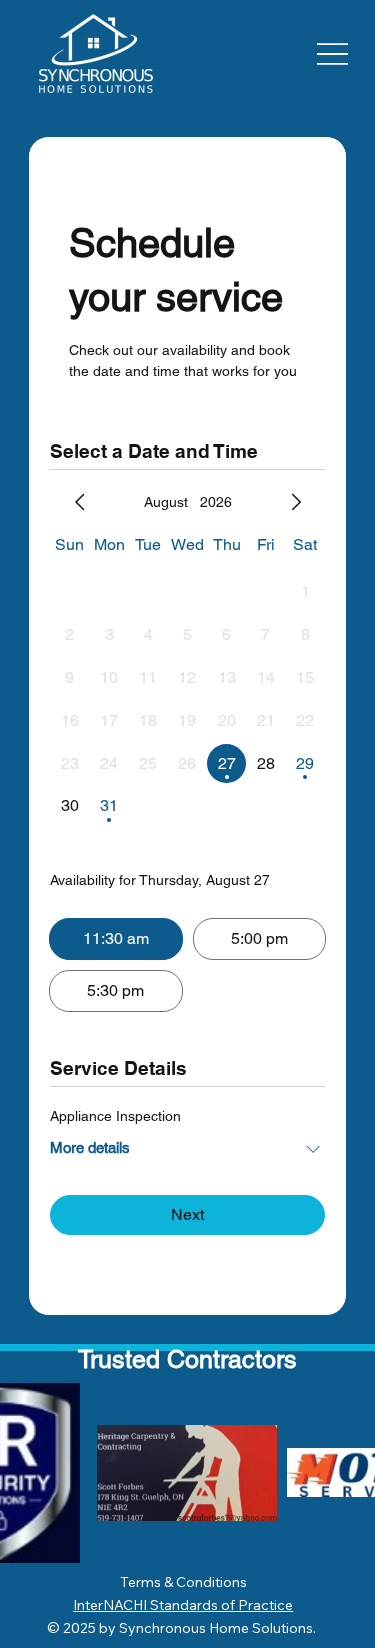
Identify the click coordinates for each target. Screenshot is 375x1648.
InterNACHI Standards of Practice (183, 1605)
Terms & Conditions (183, 1582)
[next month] (296, 502)
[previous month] (80, 502)
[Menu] (332, 54)
